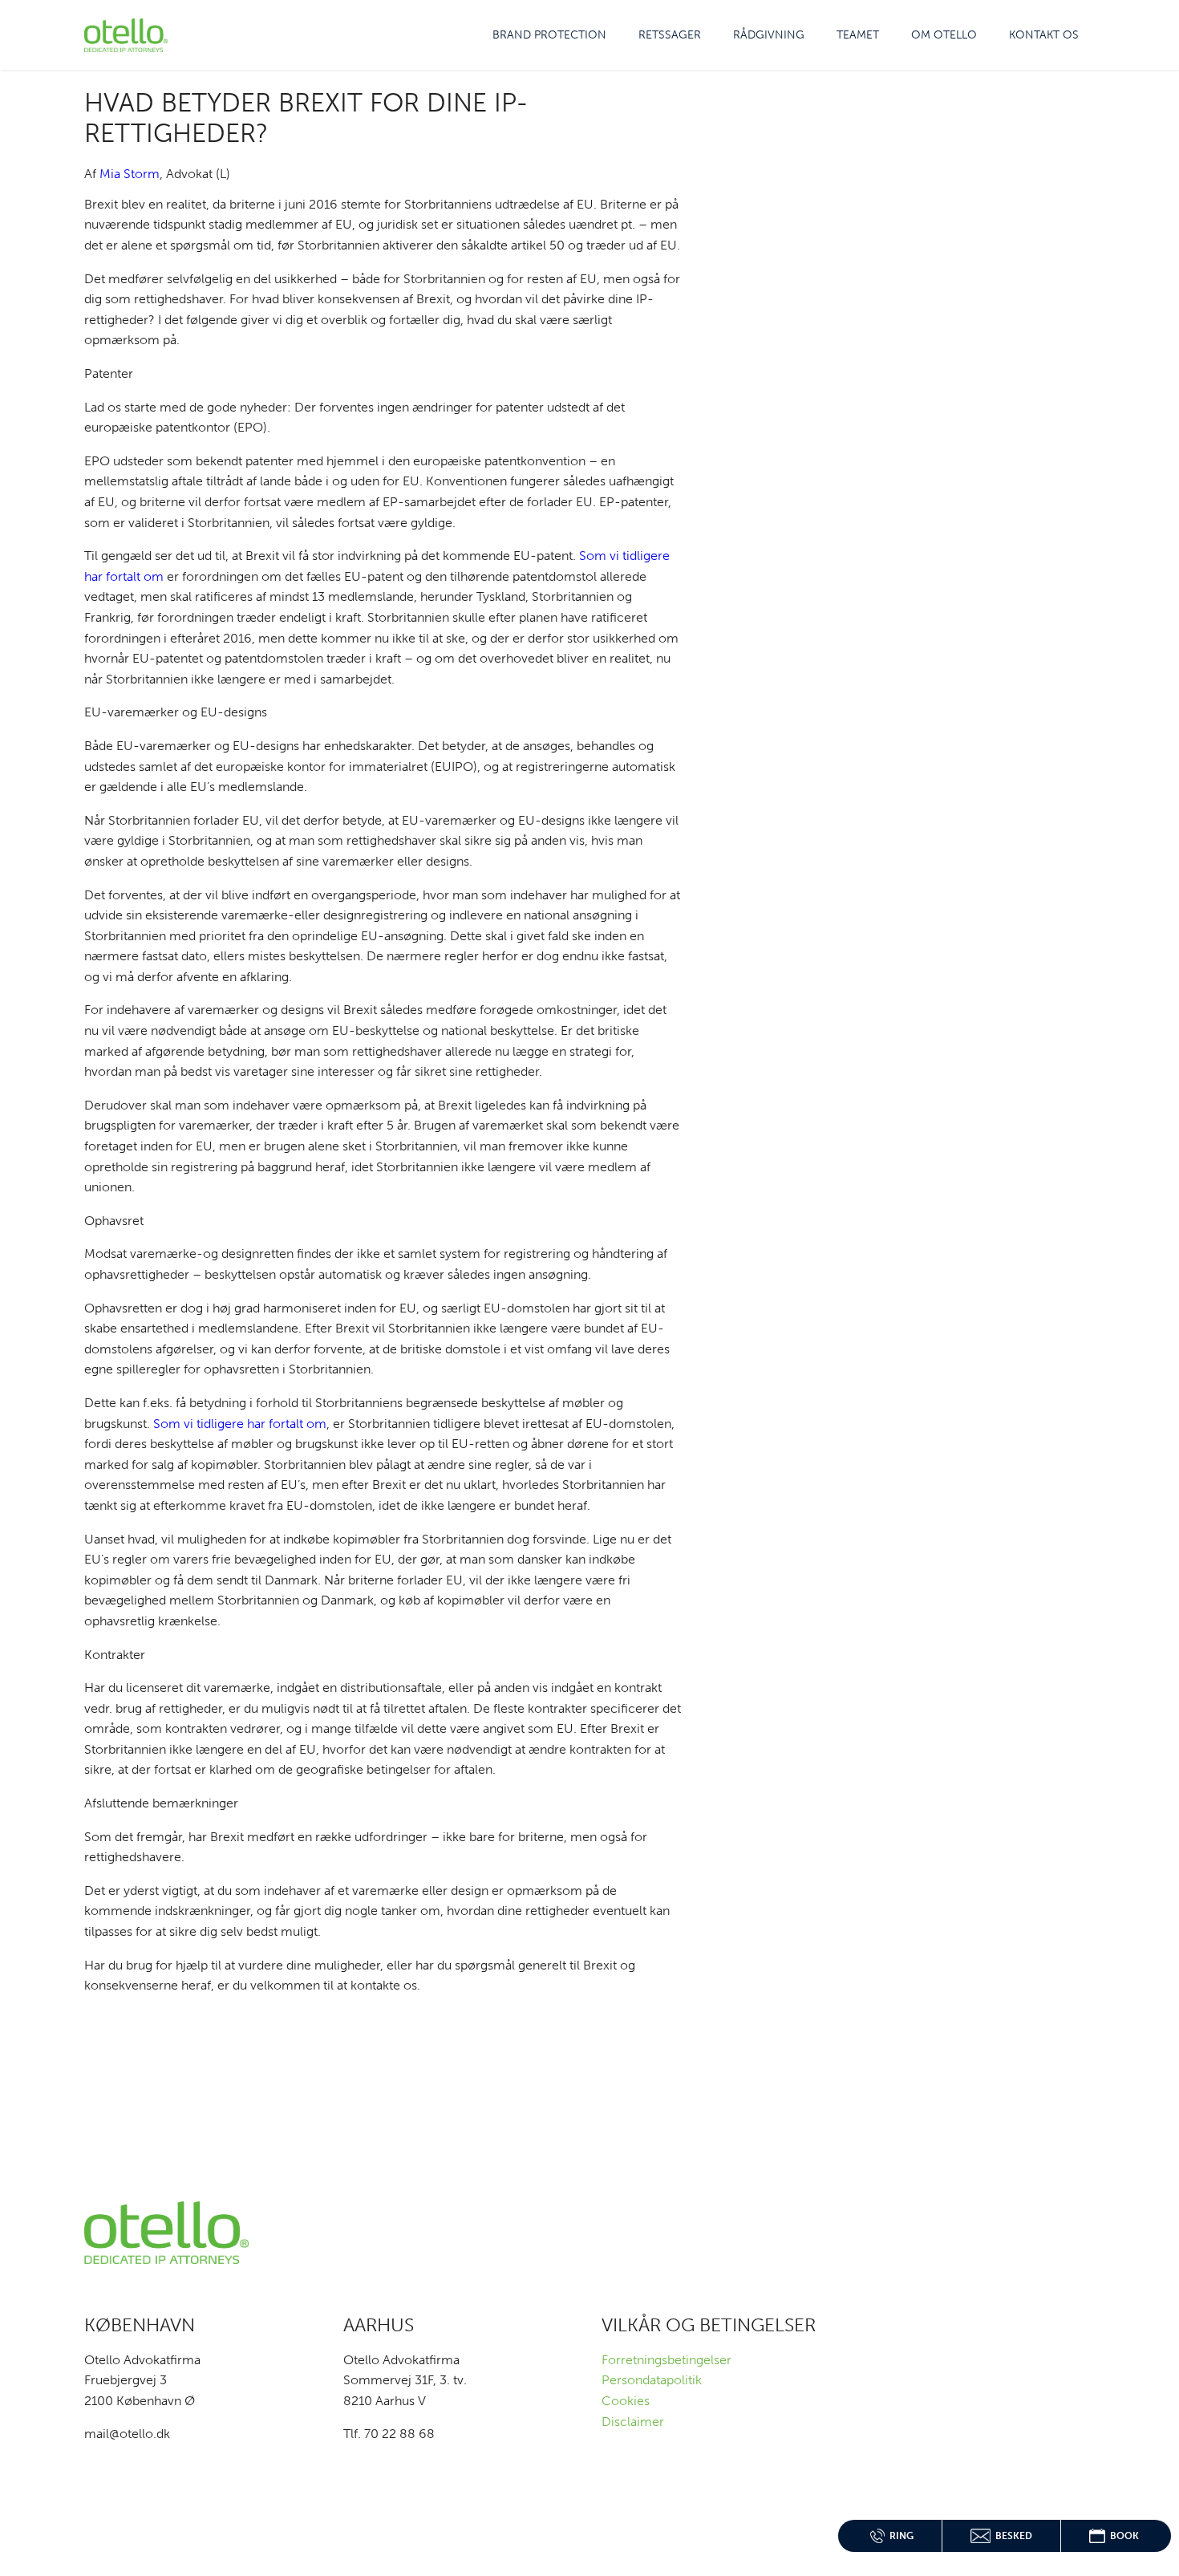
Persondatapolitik (652, 2380)
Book (1124, 2536)
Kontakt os (1044, 35)
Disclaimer (633, 2422)
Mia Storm (130, 174)
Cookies (626, 2401)
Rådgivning (769, 35)
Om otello (944, 35)
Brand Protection (549, 35)
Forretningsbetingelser (666, 2360)
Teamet (858, 35)
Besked (1014, 2536)
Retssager (670, 35)
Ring (901, 2536)
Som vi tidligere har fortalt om (240, 1424)
